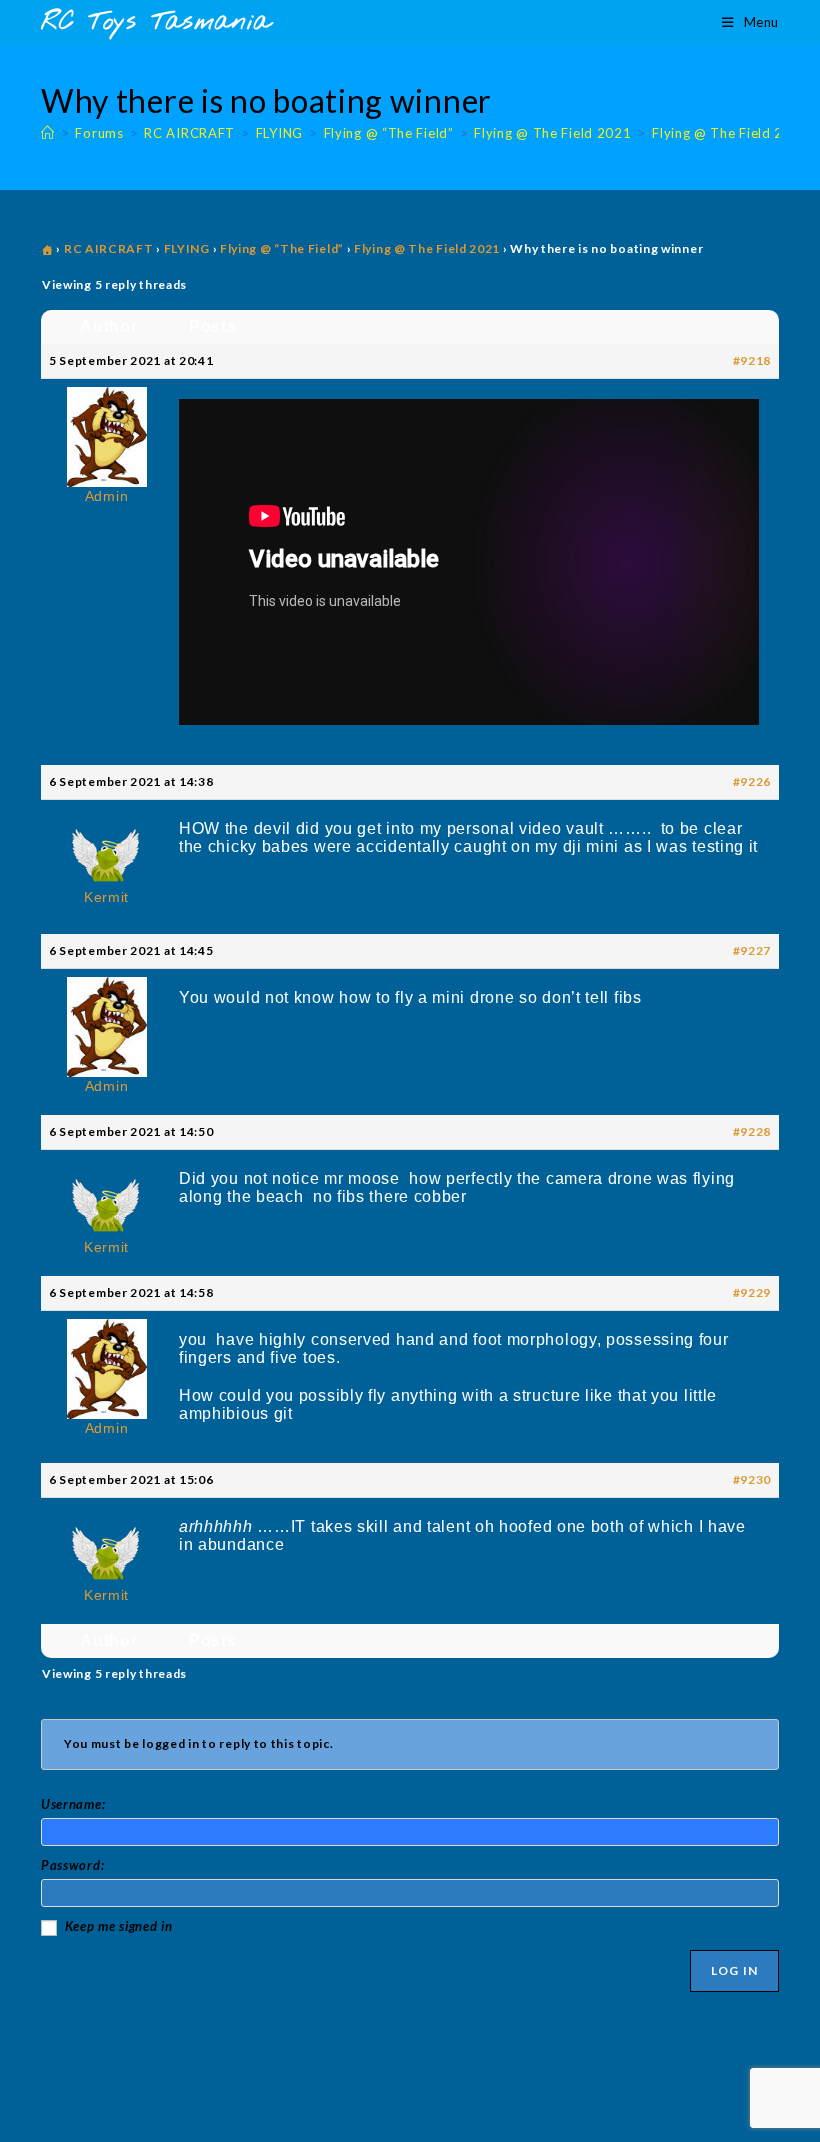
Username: (73, 1804)
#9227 (752, 950)
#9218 (752, 360)
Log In (734, 1970)
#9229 (752, 1292)
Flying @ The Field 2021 (730, 133)
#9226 (752, 781)
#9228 (752, 1131)
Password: (72, 1865)
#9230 (752, 1479)
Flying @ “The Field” (282, 248)
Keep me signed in (119, 1926)
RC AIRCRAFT (109, 248)
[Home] (48, 133)
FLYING (187, 248)
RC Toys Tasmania (156, 22)
